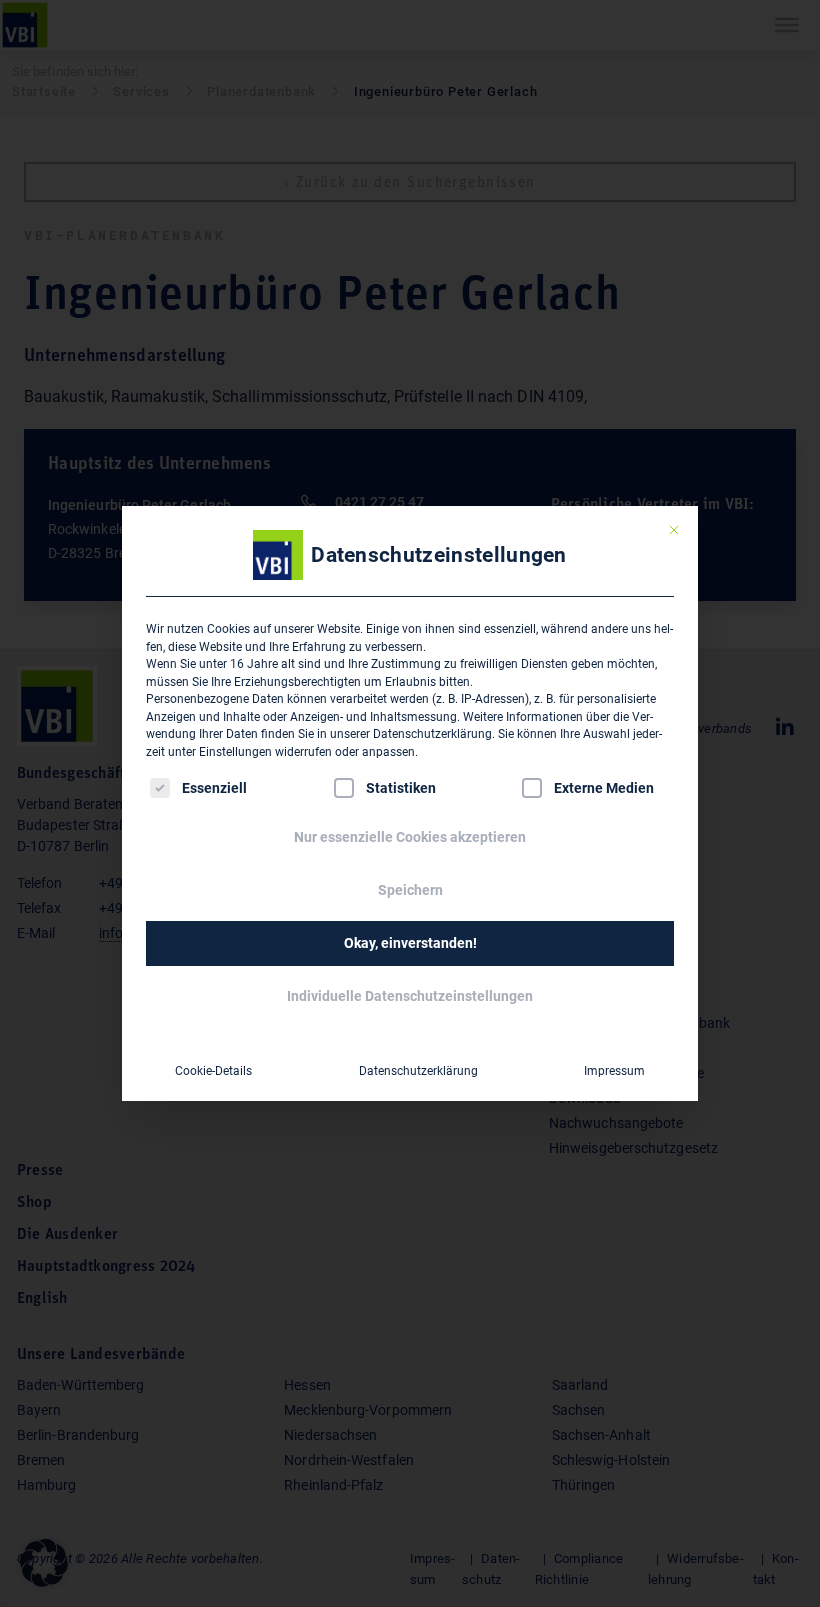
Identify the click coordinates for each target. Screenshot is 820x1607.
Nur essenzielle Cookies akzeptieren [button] (410, 837)
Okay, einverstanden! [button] (410, 943)
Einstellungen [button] (235, 752)
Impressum (614, 1071)
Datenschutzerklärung (432, 734)
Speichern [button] (410, 890)
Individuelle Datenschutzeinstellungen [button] (410, 996)
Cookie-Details (213, 1071)
